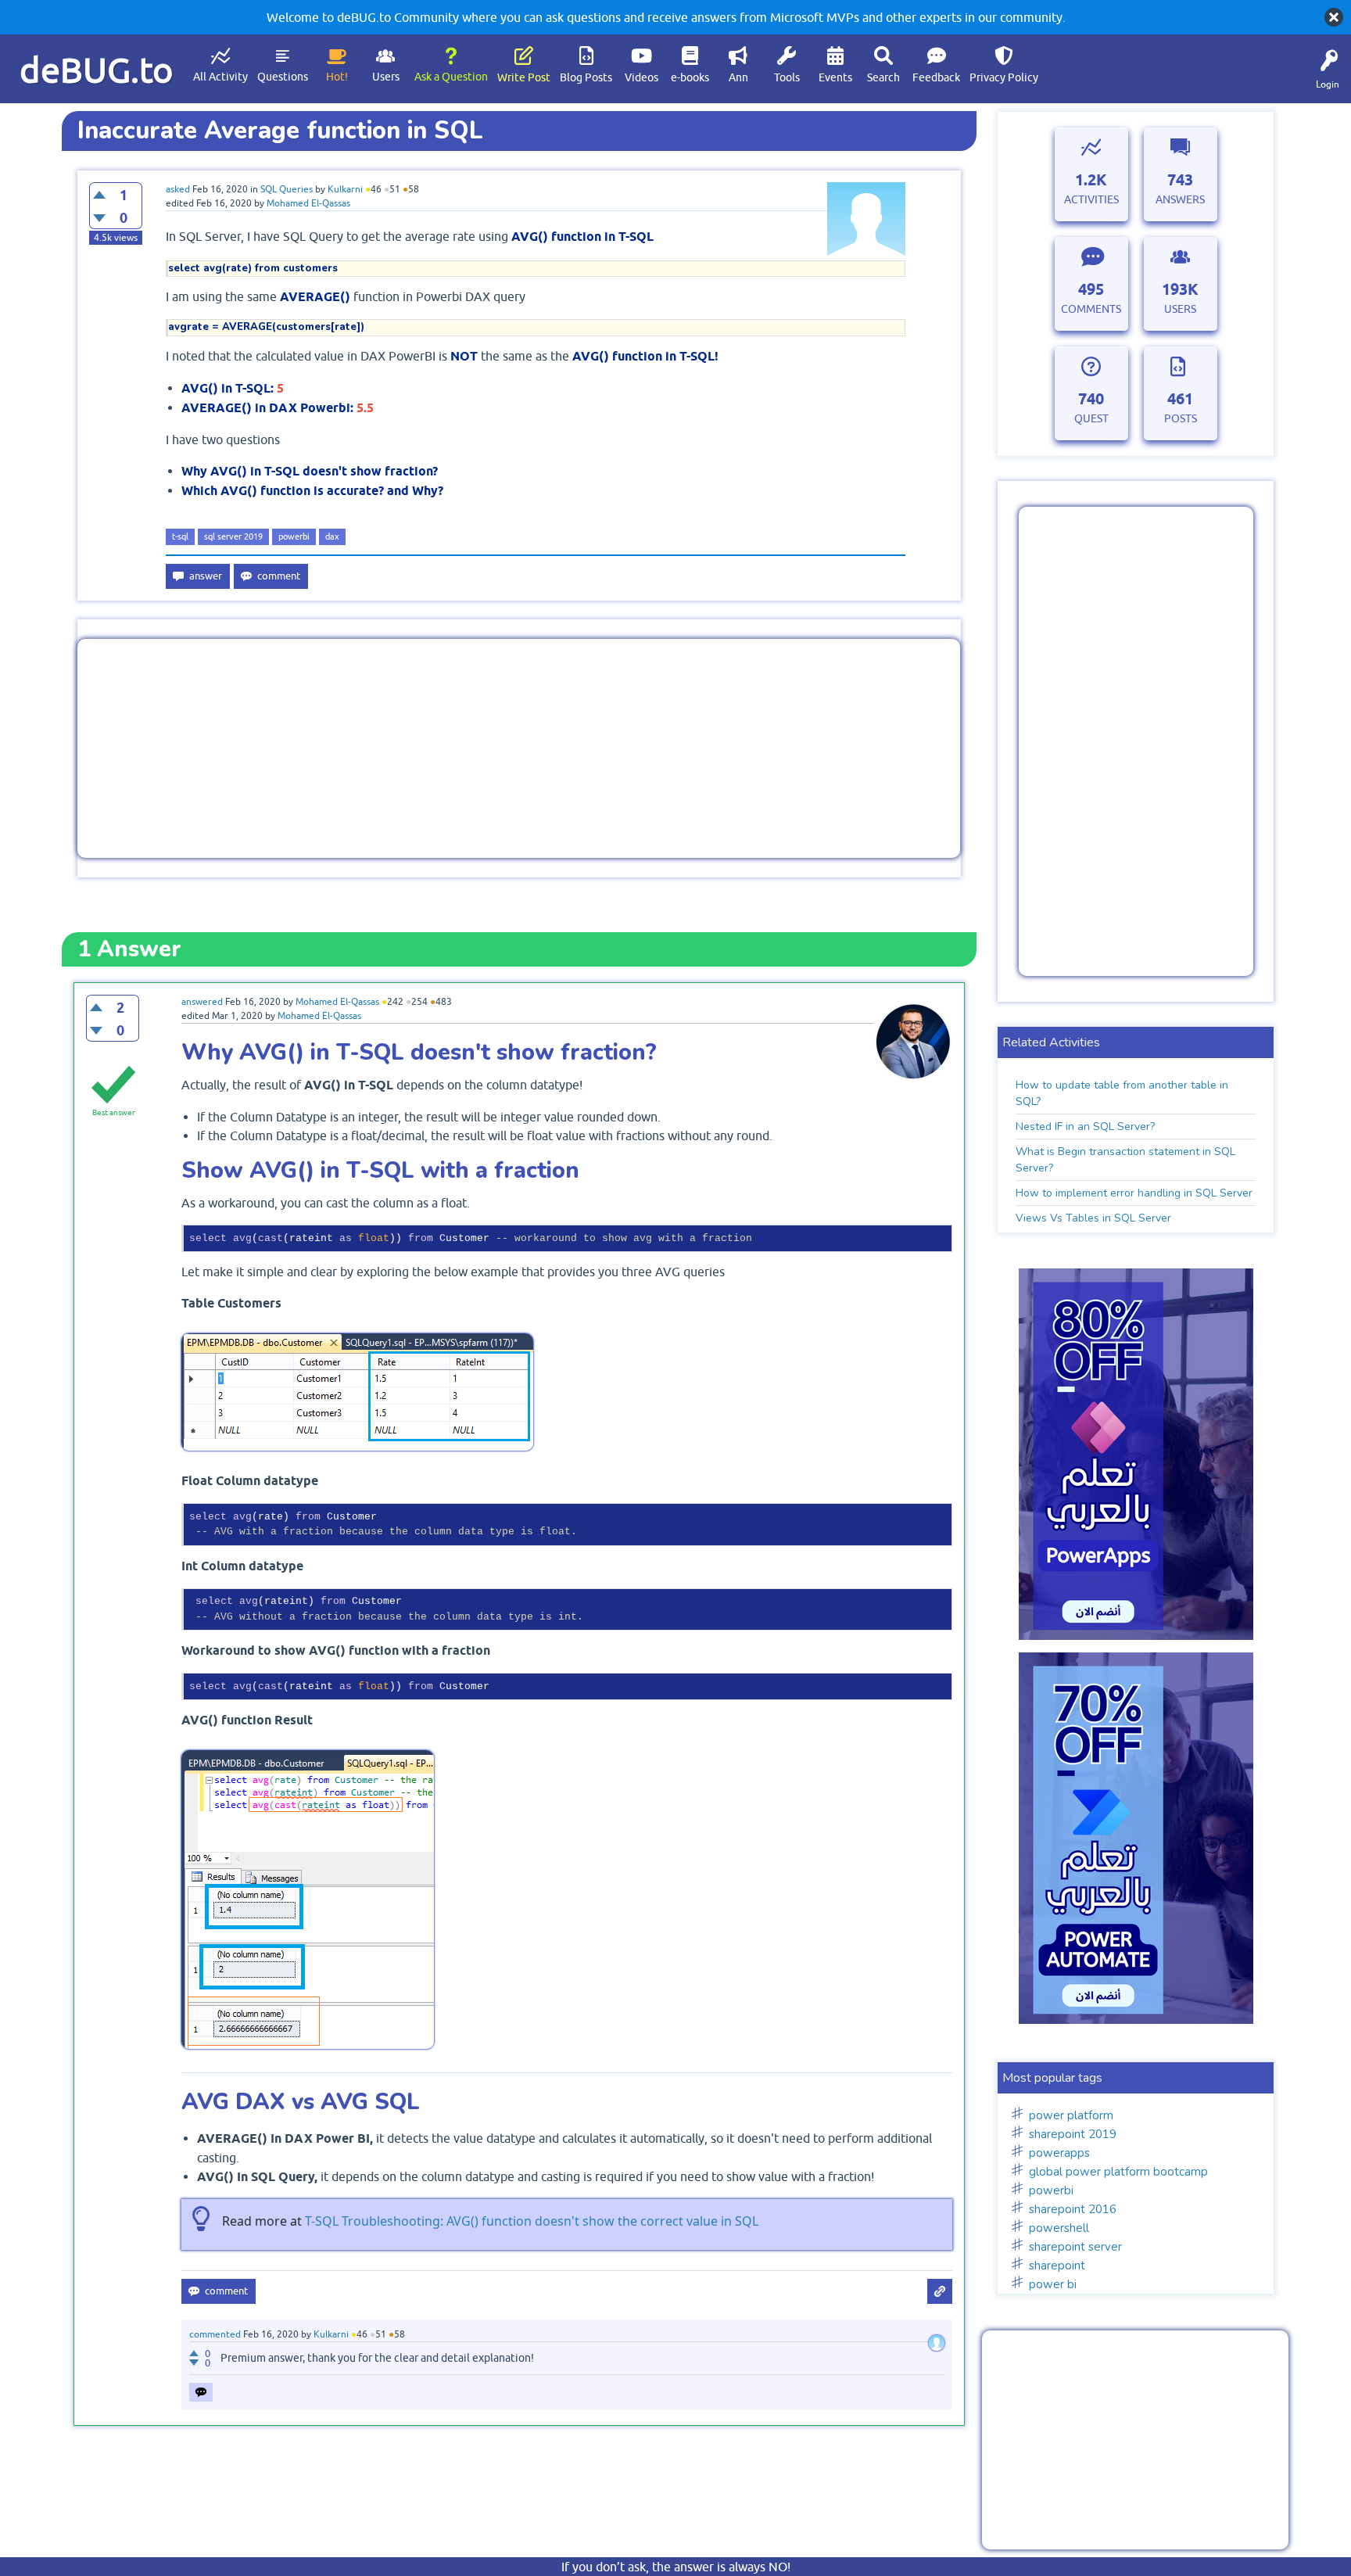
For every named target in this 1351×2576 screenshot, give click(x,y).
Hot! (337, 77)
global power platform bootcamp (1118, 2172)
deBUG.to (97, 70)
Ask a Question (451, 77)
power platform (1071, 2115)
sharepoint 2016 (1073, 2209)
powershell (1059, 2228)
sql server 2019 (233, 536)
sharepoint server (1075, 2247)
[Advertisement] (519, 748)
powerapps (1059, 2153)
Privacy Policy (1004, 77)
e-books (690, 77)
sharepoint (1057, 2266)
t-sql (180, 536)
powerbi (294, 536)
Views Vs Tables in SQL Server (1093, 1218)
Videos (641, 77)
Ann (738, 77)
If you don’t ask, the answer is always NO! (676, 2567)
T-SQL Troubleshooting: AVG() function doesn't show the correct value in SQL (532, 2221)
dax (332, 536)
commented (215, 2334)
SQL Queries (287, 189)
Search (883, 77)
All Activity (220, 77)
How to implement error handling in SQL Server (1134, 1193)
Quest (1091, 418)
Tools (787, 77)
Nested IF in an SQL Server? (1085, 1127)
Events (835, 77)
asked (178, 189)
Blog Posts (586, 77)
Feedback (936, 77)
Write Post (524, 77)
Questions (283, 77)
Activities (1091, 199)
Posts (1181, 418)
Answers (1180, 199)
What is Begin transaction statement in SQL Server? (1125, 1160)
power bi (1053, 2284)
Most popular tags (1052, 2078)
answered (202, 1002)
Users (386, 77)
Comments (1091, 309)
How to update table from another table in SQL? (1122, 1093)
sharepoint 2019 (1073, 2134)
